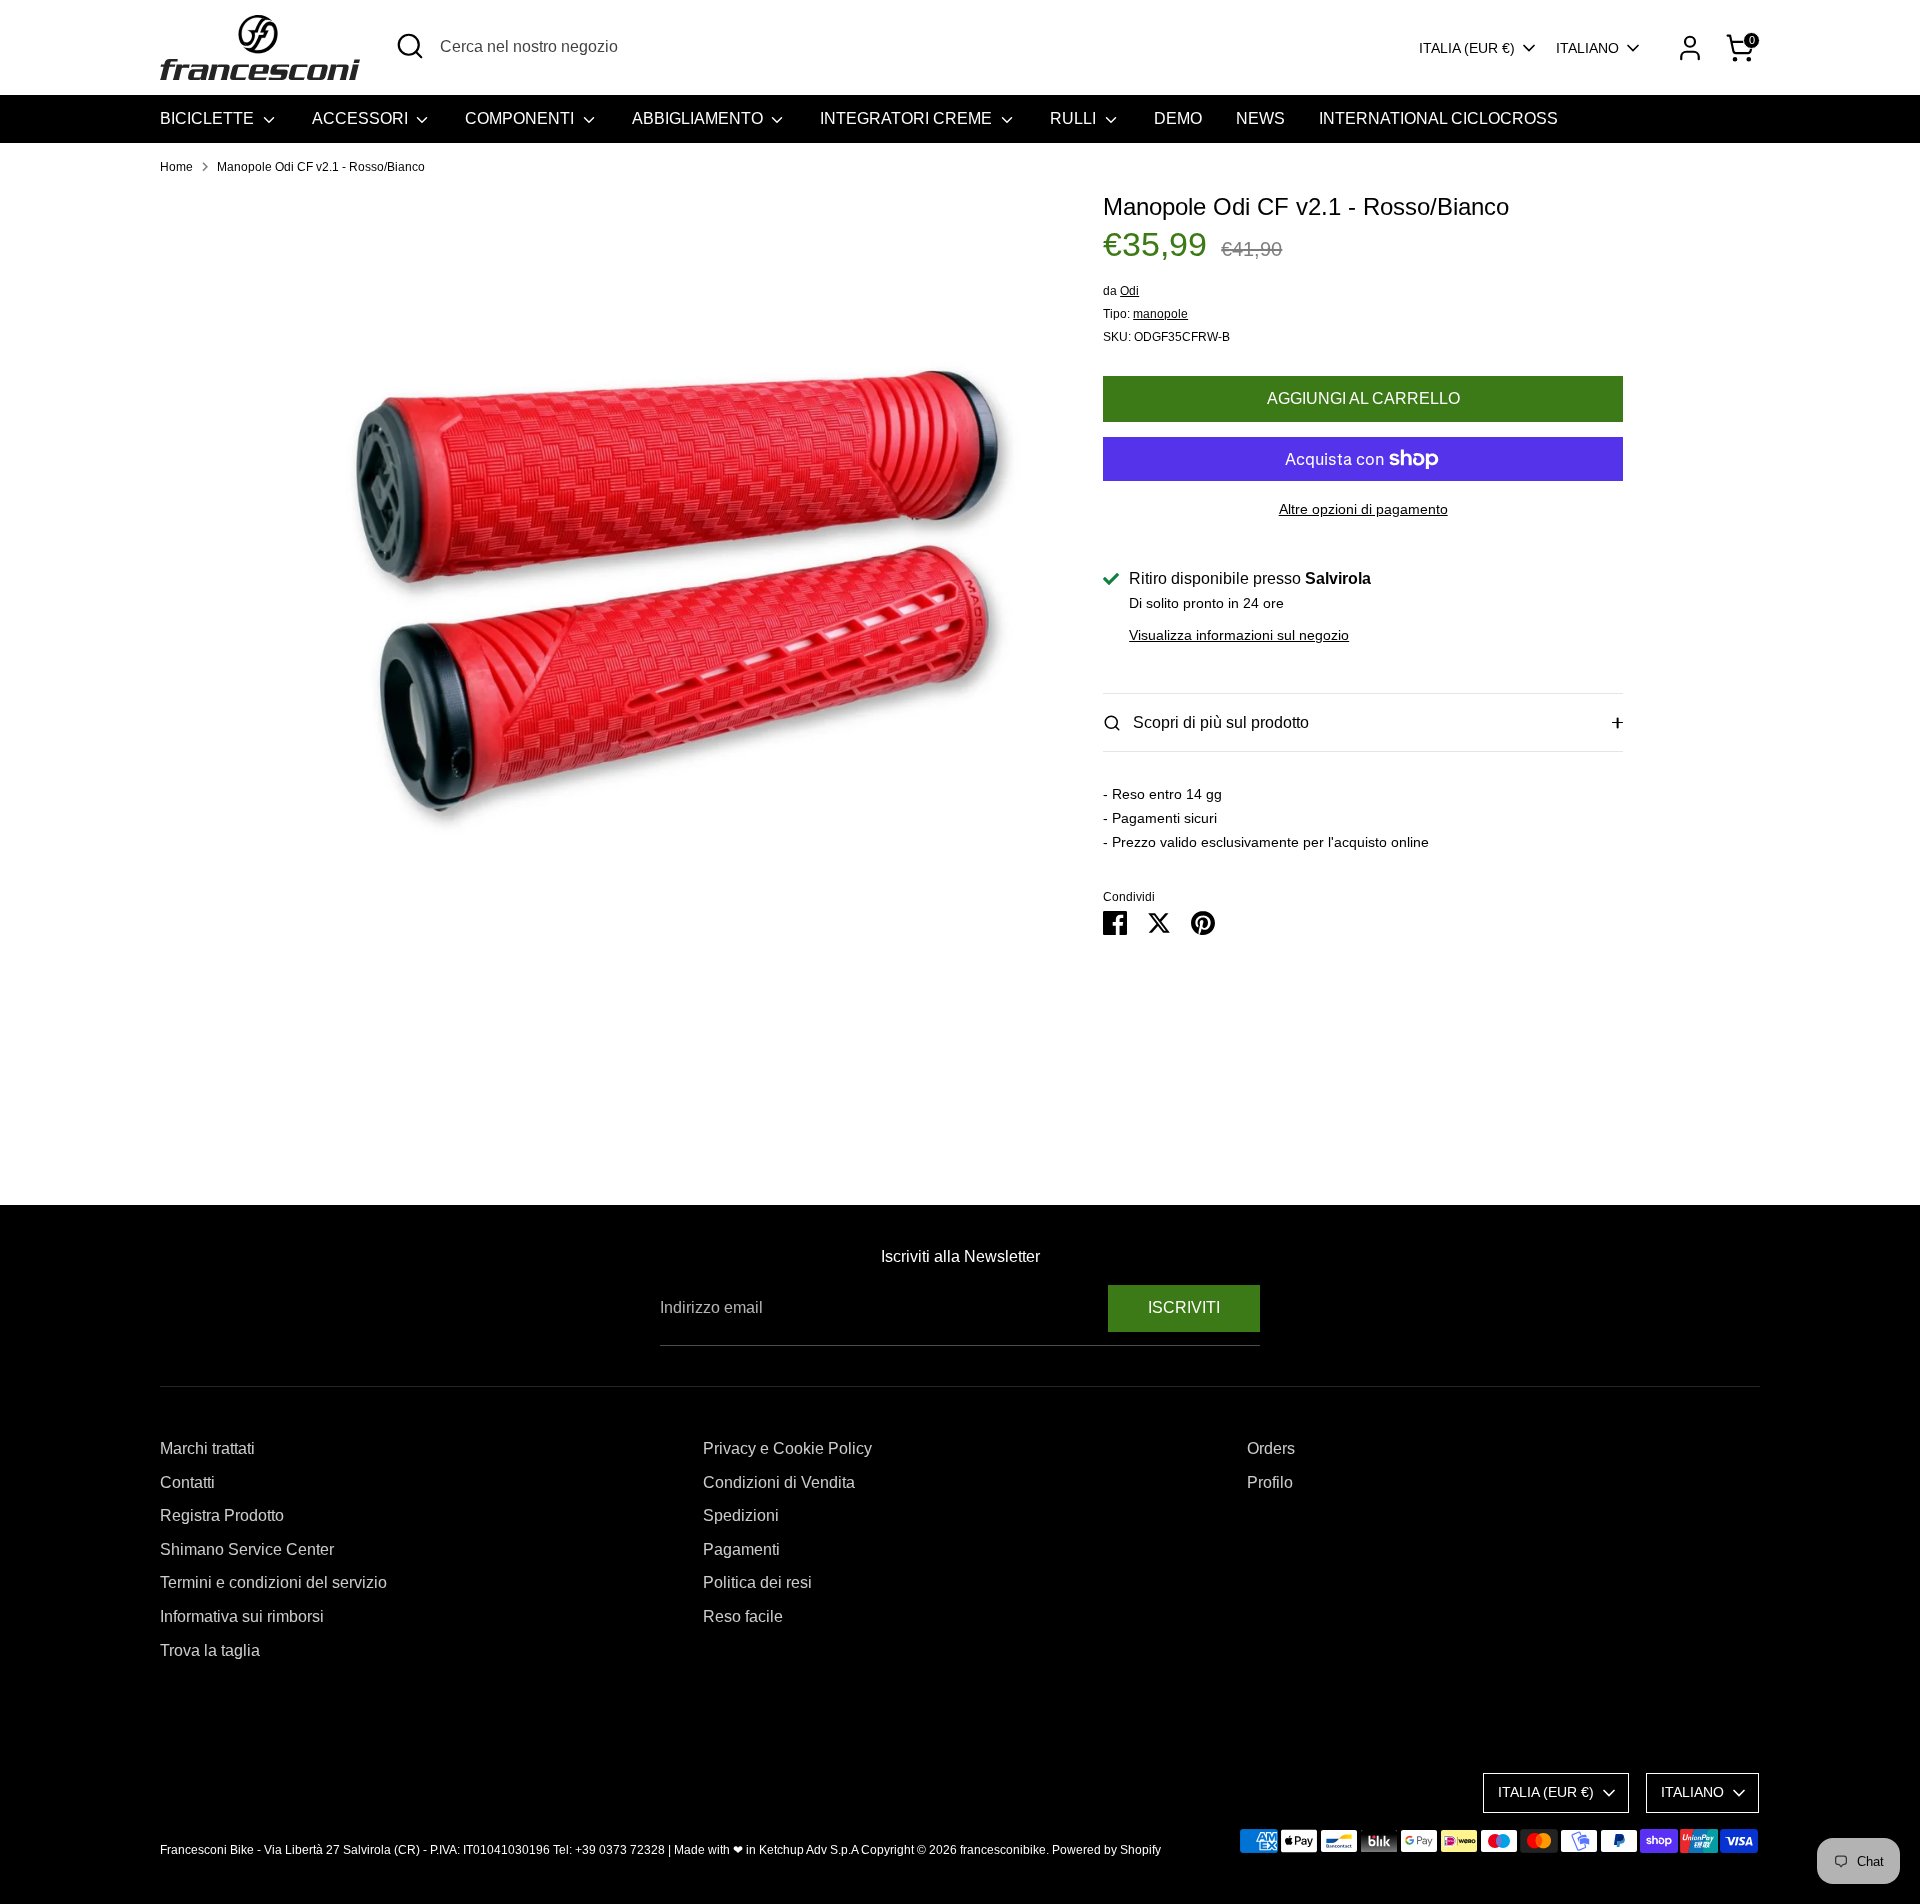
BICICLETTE (209, 118)
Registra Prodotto (222, 1515)
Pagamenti (741, 1549)
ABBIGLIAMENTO (699, 118)
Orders (1271, 1448)
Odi (1129, 291)
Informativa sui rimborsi (242, 1616)
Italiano (1587, 48)
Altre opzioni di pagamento (1363, 509)
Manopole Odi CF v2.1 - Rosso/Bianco (321, 167)
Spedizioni (741, 1515)
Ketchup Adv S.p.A (808, 1850)
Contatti (187, 1482)
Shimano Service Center (247, 1549)
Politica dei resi (757, 1582)
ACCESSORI (362, 118)
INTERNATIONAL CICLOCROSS (1438, 118)
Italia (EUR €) (1467, 48)
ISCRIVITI (1184, 1307)
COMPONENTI (521, 118)
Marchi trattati (207, 1448)
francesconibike (1003, 1850)
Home (176, 167)
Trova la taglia (210, 1650)
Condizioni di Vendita (779, 1482)
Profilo (1270, 1482)
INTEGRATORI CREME (908, 118)
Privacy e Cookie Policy (787, 1448)
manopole (1160, 314)
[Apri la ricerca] (410, 46)
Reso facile (743, 1616)
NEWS (1260, 118)
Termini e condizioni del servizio (273, 1582)
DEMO (1178, 118)
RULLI (1075, 118)
